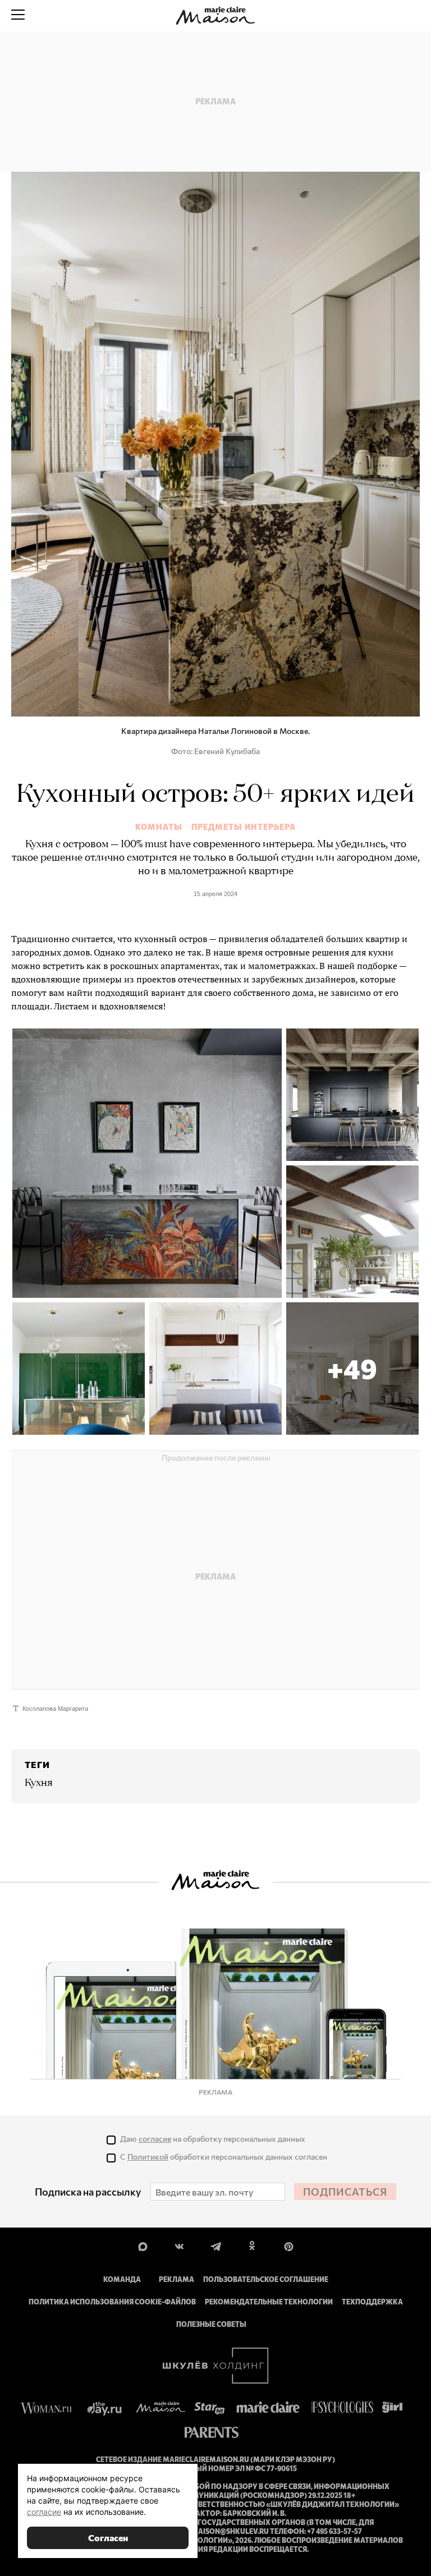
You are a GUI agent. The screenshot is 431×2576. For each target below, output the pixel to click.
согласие (155, 2139)
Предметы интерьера (244, 827)
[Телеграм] (216, 2246)
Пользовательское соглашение (266, 2279)
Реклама (176, 2279)
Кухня (39, 1783)
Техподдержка (372, 2302)
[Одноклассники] (252, 2246)
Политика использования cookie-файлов (112, 2302)
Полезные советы (211, 2324)
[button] (352, 1369)
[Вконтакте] (179, 2246)
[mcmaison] (215, 16)
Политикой (148, 2157)
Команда (122, 2279)
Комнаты (159, 827)
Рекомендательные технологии (269, 2302)
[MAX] (143, 2246)
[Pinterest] (289, 2246)
